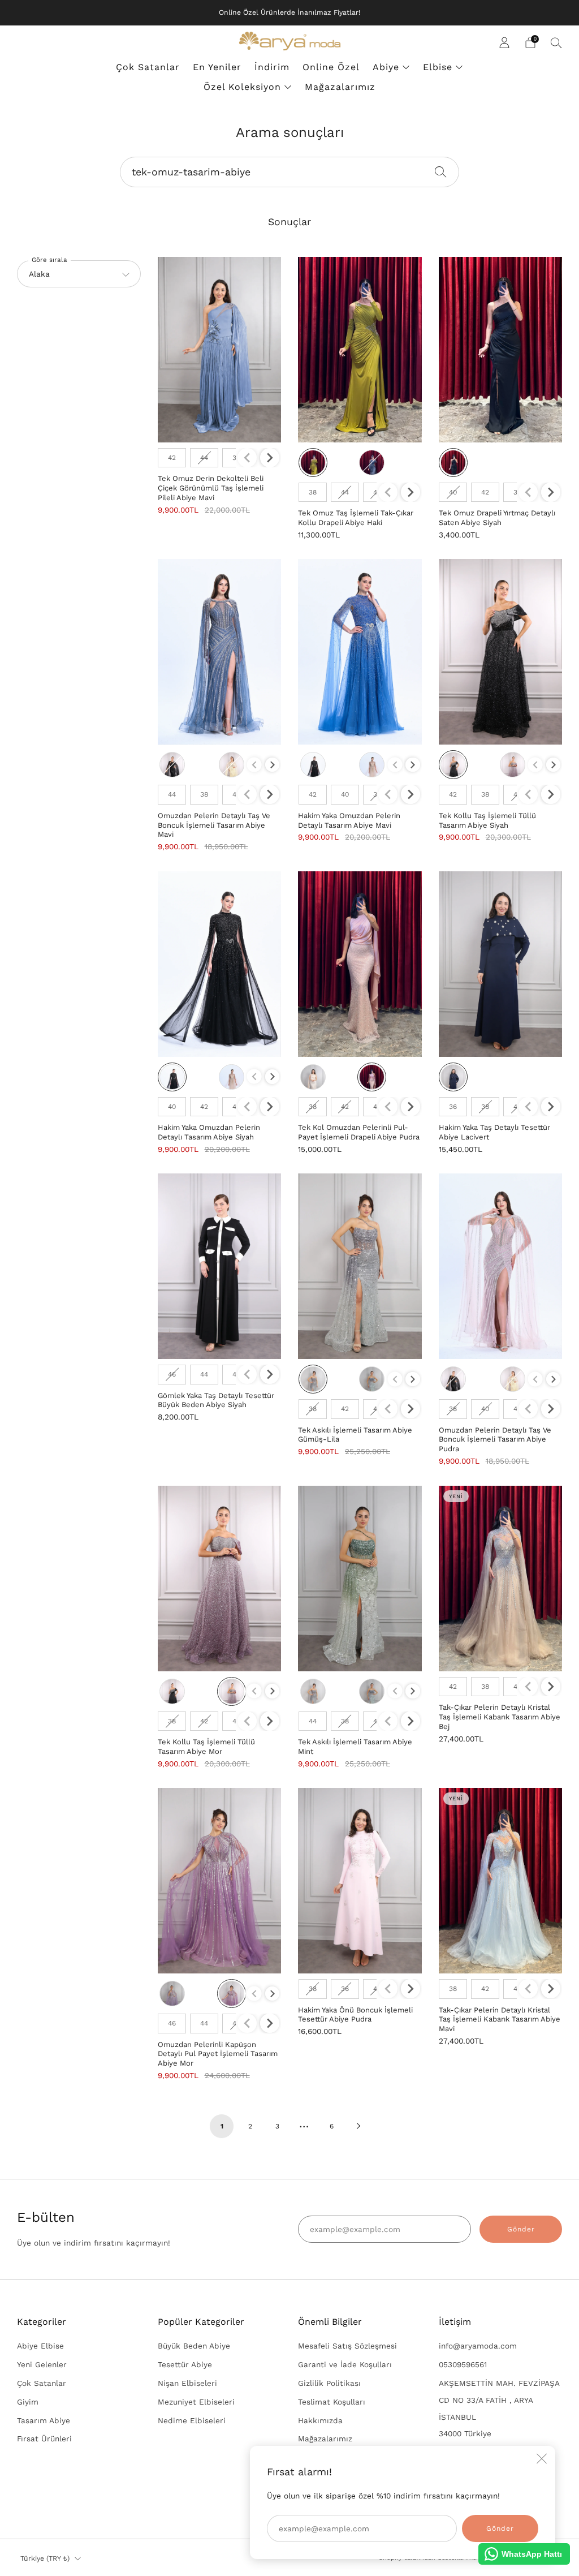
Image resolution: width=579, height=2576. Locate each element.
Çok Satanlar (148, 67)
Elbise (438, 67)
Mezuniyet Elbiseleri (196, 2402)
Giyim (28, 2402)
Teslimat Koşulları (332, 2402)
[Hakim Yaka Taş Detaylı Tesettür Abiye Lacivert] (501, 964)
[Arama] (556, 42)
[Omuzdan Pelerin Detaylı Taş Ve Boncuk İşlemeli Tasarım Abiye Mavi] (220, 652)
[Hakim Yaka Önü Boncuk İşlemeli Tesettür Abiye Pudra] (360, 1881)
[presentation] (270, 458)
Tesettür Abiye (185, 2364)
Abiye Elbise (40, 2346)
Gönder (521, 2229)
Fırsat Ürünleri (44, 2439)
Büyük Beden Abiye (194, 2346)
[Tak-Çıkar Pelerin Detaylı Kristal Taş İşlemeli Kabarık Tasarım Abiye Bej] (501, 1579)
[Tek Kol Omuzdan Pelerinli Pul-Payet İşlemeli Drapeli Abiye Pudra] (360, 964)
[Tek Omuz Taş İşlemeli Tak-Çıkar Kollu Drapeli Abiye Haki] (360, 350)
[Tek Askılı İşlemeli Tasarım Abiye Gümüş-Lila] (360, 1266)
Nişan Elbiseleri (187, 2383)
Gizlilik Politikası (329, 2383)
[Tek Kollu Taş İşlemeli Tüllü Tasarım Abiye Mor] (220, 1579)
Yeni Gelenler (42, 2364)
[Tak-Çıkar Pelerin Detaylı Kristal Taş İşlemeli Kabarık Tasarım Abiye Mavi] (501, 1881)
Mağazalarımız (340, 87)
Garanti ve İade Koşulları (345, 2364)
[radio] (172, 458)
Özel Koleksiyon (242, 87)
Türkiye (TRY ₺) (45, 2558)
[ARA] (441, 171)
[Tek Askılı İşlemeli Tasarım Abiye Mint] (360, 1579)
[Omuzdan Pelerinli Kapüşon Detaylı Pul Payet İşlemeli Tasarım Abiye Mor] (220, 1881)
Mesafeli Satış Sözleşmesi (347, 2346)
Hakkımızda (320, 2420)
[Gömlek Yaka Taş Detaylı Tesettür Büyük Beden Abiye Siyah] (220, 1266)
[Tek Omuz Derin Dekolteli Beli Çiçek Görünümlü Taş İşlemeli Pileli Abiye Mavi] (220, 350)
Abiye (386, 67)
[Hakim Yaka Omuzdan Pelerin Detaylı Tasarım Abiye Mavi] (360, 652)
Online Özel (331, 67)
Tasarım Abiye (44, 2420)
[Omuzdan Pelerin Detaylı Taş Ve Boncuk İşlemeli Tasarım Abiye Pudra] (501, 1266)
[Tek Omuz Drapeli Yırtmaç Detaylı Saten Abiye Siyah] (501, 350)
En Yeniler (217, 67)
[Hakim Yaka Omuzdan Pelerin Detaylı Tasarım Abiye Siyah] (220, 964)
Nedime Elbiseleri (192, 2420)
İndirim (272, 67)
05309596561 (463, 2364)
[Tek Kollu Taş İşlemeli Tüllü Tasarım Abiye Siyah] (501, 652)
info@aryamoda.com (478, 2346)
